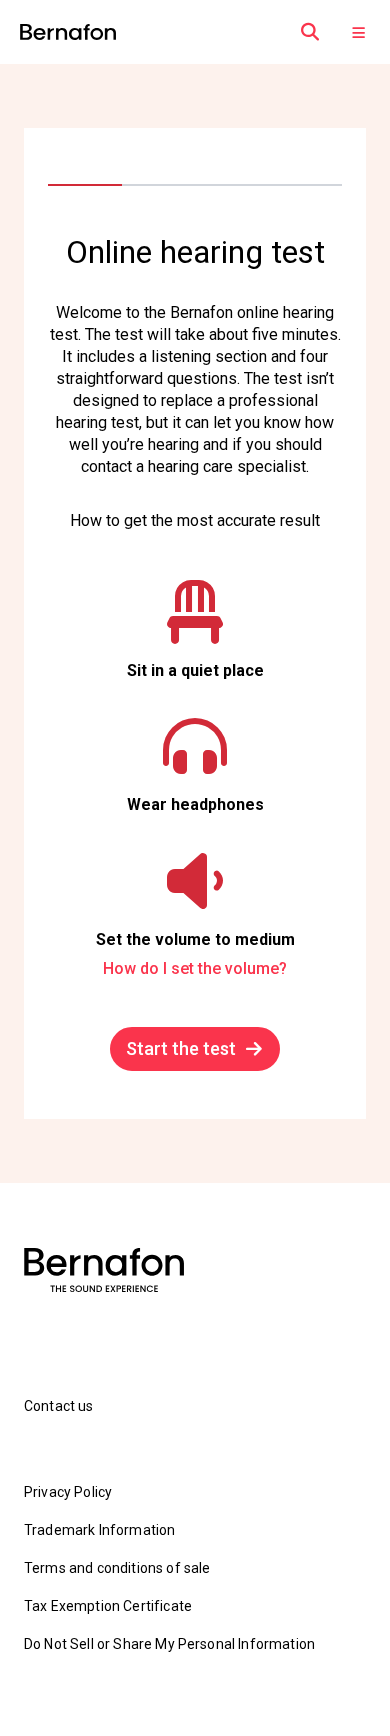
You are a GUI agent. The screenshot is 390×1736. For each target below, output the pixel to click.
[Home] (68, 32)
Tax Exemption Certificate (108, 1606)
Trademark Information (99, 1530)
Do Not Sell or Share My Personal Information (169, 1644)
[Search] (310, 32)
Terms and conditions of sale (117, 1568)
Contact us (59, 1406)
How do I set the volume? (195, 968)
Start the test (181, 1048)
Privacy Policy (68, 1492)
